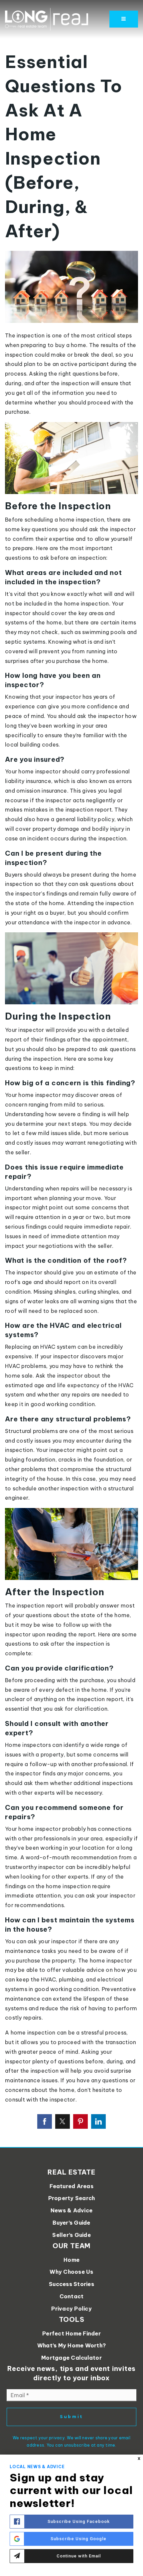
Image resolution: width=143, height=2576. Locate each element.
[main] (71, 1073)
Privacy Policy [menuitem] (71, 2309)
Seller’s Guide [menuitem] (71, 2235)
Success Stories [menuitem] (71, 2284)
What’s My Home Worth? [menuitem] (71, 2345)
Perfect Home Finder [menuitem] (71, 2333)
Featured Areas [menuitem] (71, 2186)
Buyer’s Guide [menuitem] (71, 2223)
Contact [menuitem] (72, 2296)
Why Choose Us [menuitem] (71, 2272)
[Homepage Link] (47, 19)
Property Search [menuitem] (72, 2198)
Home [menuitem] (71, 2260)
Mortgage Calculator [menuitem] (71, 2358)
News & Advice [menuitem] (71, 2210)
